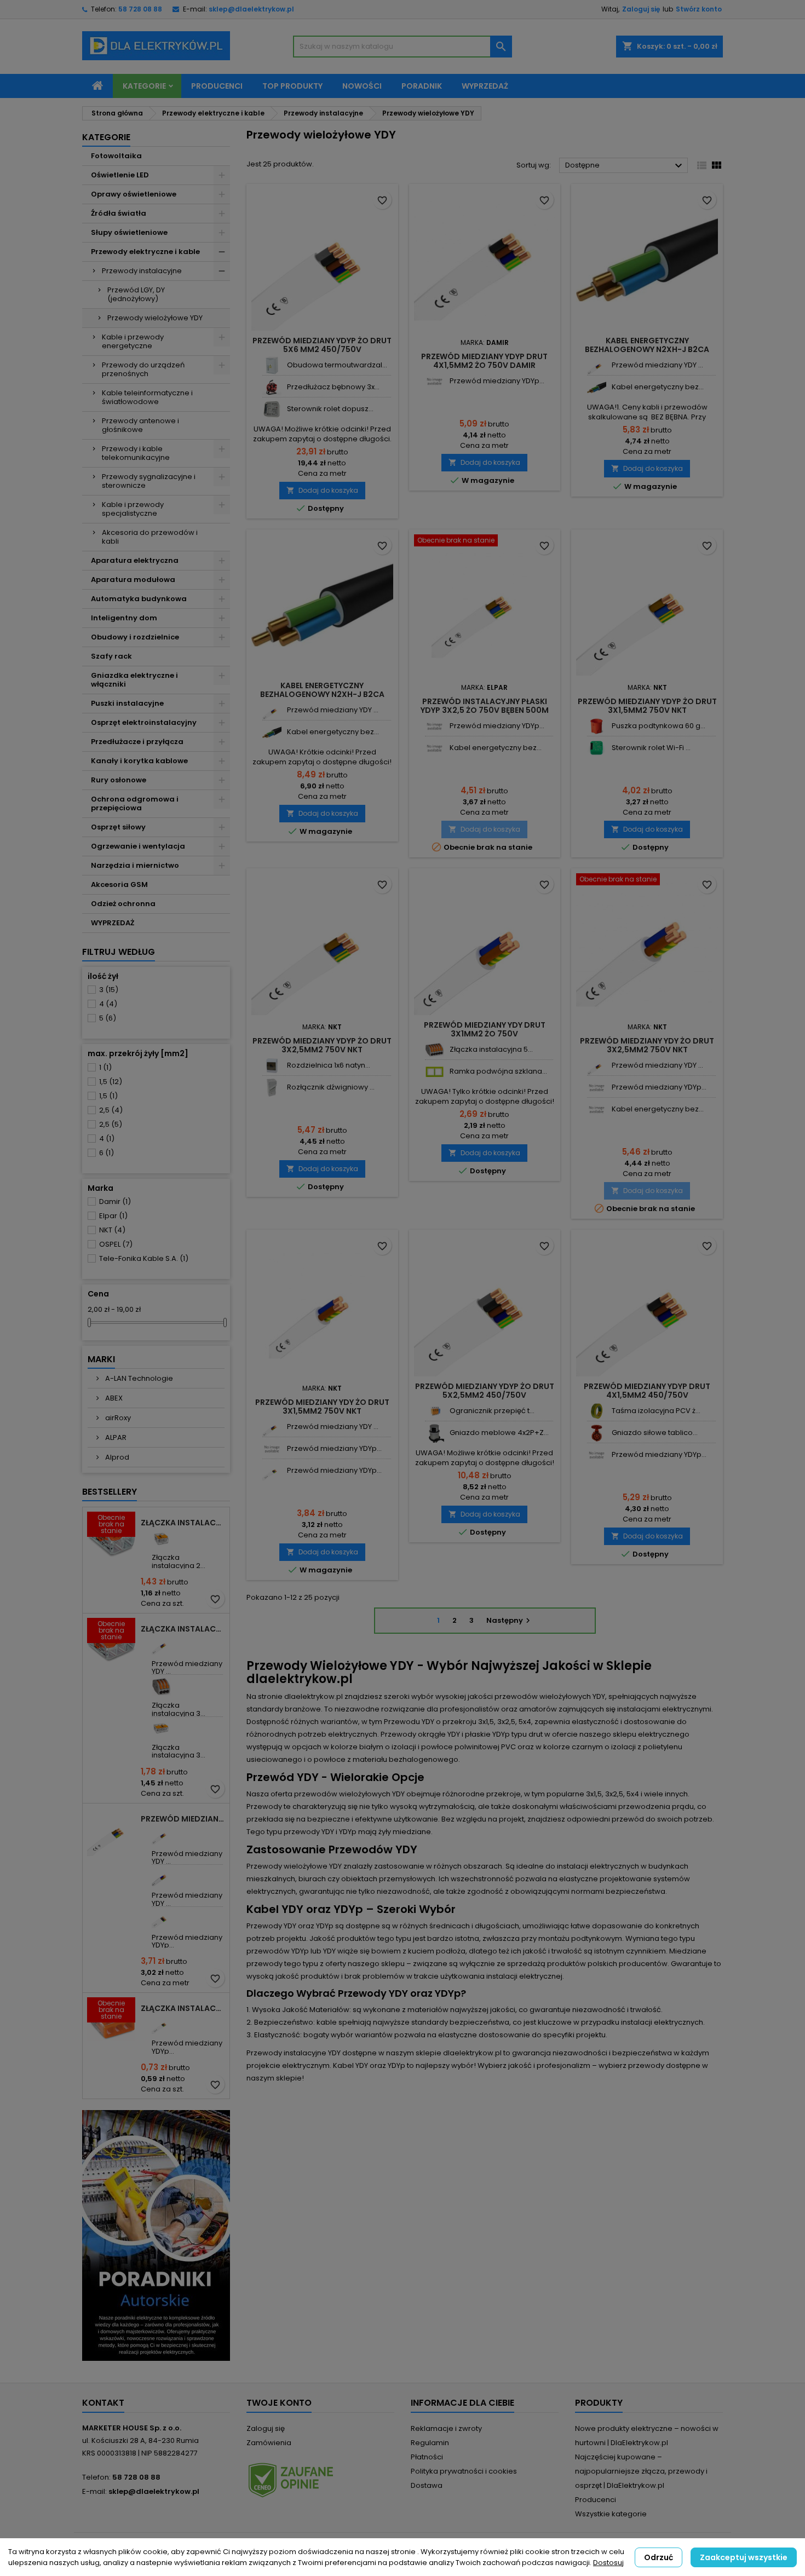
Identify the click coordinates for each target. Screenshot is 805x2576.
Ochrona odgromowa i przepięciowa (135, 803)
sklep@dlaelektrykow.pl (251, 9)
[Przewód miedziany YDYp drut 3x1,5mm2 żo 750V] (161, 2024)
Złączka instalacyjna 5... (491, 1049)
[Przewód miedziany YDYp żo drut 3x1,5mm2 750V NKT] (272, 1471)
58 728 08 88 (140, 9)
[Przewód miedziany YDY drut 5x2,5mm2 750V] (161, 1877)
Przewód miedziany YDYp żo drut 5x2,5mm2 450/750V (485, 1391)
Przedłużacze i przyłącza (137, 742)
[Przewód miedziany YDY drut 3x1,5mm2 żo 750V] (161, 1645)
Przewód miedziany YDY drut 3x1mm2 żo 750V (485, 1029)
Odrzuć (659, 2557)
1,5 (111, 1082)
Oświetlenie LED (120, 175)
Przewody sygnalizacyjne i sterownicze (149, 481)
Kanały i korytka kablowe (139, 761)
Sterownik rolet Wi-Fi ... (651, 748)
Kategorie (144, 86)
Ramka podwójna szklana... (498, 1071)
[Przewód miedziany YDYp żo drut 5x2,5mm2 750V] (161, 1919)
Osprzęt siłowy (118, 827)
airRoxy (117, 1418)
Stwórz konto (699, 9)
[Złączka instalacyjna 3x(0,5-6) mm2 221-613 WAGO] (161, 1729)
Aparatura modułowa (133, 580)
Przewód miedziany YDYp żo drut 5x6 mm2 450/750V (322, 345)
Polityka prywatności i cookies (464, 2471)
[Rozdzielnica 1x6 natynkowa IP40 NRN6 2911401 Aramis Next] (272, 1066)
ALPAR (115, 1437)
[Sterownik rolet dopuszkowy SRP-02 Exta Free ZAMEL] (272, 409)
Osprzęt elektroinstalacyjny (144, 722)
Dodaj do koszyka (322, 490)
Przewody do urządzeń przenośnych (143, 369)
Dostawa (427, 2485)
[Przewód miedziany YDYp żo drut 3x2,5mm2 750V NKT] (435, 726)
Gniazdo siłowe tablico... (655, 1433)
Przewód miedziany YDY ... (187, 1667)
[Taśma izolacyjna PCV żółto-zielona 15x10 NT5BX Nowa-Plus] (597, 1411)
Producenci (217, 86)
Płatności (427, 2457)
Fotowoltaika (116, 156)
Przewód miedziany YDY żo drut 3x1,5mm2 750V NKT (322, 1407)
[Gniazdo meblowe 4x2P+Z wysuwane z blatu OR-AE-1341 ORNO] (435, 1433)
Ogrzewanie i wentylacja (138, 846)
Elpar (113, 1216)
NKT (112, 1230)
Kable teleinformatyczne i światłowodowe (147, 397)
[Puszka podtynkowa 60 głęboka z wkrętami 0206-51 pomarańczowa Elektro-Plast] (597, 726)
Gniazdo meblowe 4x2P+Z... (499, 1433)
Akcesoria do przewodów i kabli (150, 537)
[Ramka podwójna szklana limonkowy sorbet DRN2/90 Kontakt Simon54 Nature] (435, 1072)
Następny (510, 1620)
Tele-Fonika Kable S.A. (144, 1258)
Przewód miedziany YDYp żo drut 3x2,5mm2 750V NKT (322, 1045)
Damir (115, 1201)
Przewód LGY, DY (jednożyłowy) (136, 294)
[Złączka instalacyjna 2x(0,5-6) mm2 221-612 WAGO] (161, 1539)
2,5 (111, 1110)
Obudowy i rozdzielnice (135, 637)
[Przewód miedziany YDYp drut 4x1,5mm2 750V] (435, 381)
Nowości (362, 86)
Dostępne (625, 166)
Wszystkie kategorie (611, 2514)
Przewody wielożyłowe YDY (155, 318)
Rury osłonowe (119, 780)
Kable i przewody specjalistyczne (133, 509)
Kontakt (103, 2403)
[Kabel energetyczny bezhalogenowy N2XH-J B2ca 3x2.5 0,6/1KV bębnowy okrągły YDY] (597, 387)
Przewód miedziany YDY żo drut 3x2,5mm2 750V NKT (647, 1045)
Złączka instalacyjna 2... (179, 1561)
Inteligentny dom (124, 618)
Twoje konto (279, 2403)
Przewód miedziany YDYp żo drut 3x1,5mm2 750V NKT (647, 706)
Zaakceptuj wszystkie (744, 2557)
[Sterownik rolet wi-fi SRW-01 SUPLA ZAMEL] (597, 748)
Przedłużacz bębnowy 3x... (333, 387)
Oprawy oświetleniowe (134, 194)
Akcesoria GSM (119, 884)
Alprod (116, 1457)
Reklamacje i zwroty (446, 2428)
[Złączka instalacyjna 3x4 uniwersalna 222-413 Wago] (161, 1687)
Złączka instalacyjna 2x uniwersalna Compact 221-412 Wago (183, 1523)
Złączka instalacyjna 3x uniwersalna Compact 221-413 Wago (183, 1629)
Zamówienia (269, 2443)
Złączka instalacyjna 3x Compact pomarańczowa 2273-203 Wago (183, 2008)
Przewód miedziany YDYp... (187, 1941)
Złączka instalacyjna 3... (179, 1709)
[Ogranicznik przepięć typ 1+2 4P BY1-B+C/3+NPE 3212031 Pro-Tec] (435, 1411)
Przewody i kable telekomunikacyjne (136, 453)
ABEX (113, 1398)
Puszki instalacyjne (127, 703)
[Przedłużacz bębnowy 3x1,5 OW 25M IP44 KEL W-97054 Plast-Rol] (272, 387)
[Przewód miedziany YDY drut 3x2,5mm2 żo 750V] (161, 1835)
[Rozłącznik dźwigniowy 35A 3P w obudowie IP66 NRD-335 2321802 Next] (272, 1088)
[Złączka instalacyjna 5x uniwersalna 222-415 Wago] (435, 1050)
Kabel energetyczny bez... (658, 387)
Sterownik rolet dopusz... (330, 409)
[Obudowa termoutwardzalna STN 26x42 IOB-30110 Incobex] (272, 365)
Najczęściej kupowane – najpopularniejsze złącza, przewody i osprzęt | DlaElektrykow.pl (641, 2471)
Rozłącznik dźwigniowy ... (331, 1087)
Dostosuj (608, 2563)
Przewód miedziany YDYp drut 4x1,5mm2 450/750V (647, 1391)
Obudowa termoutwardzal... (337, 365)
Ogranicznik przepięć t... (492, 1411)
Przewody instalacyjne (142, 271)
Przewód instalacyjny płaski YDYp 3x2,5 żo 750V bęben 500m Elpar (485, 710)
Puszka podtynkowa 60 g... (659, 726)
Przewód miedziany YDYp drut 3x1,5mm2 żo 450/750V (183, 1819)
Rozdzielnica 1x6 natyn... (329, 1065)
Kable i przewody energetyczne (133, 341)
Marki (101, 1359)
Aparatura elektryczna (135, 560)
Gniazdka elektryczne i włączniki (134, 680)
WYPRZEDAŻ (113, 923)
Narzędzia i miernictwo (135, 865)
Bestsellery (110, 1492)
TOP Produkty (292, 86)
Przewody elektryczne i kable (145, 252)
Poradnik (422, 86)
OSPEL (116, 1244)
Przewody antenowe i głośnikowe (140, 425)
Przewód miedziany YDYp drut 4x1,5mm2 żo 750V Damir (484, 361)
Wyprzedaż (485, 86)
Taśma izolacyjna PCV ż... (656, 1411)
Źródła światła (119, 213)
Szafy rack (111, 656)
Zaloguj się (641, 9)
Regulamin (430, 2443)
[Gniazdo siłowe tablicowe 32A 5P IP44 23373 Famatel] (597, 1433)
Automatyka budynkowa (139, 599)
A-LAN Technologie (138, 1378)
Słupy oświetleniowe (129, 232)
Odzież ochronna (123, 904)
